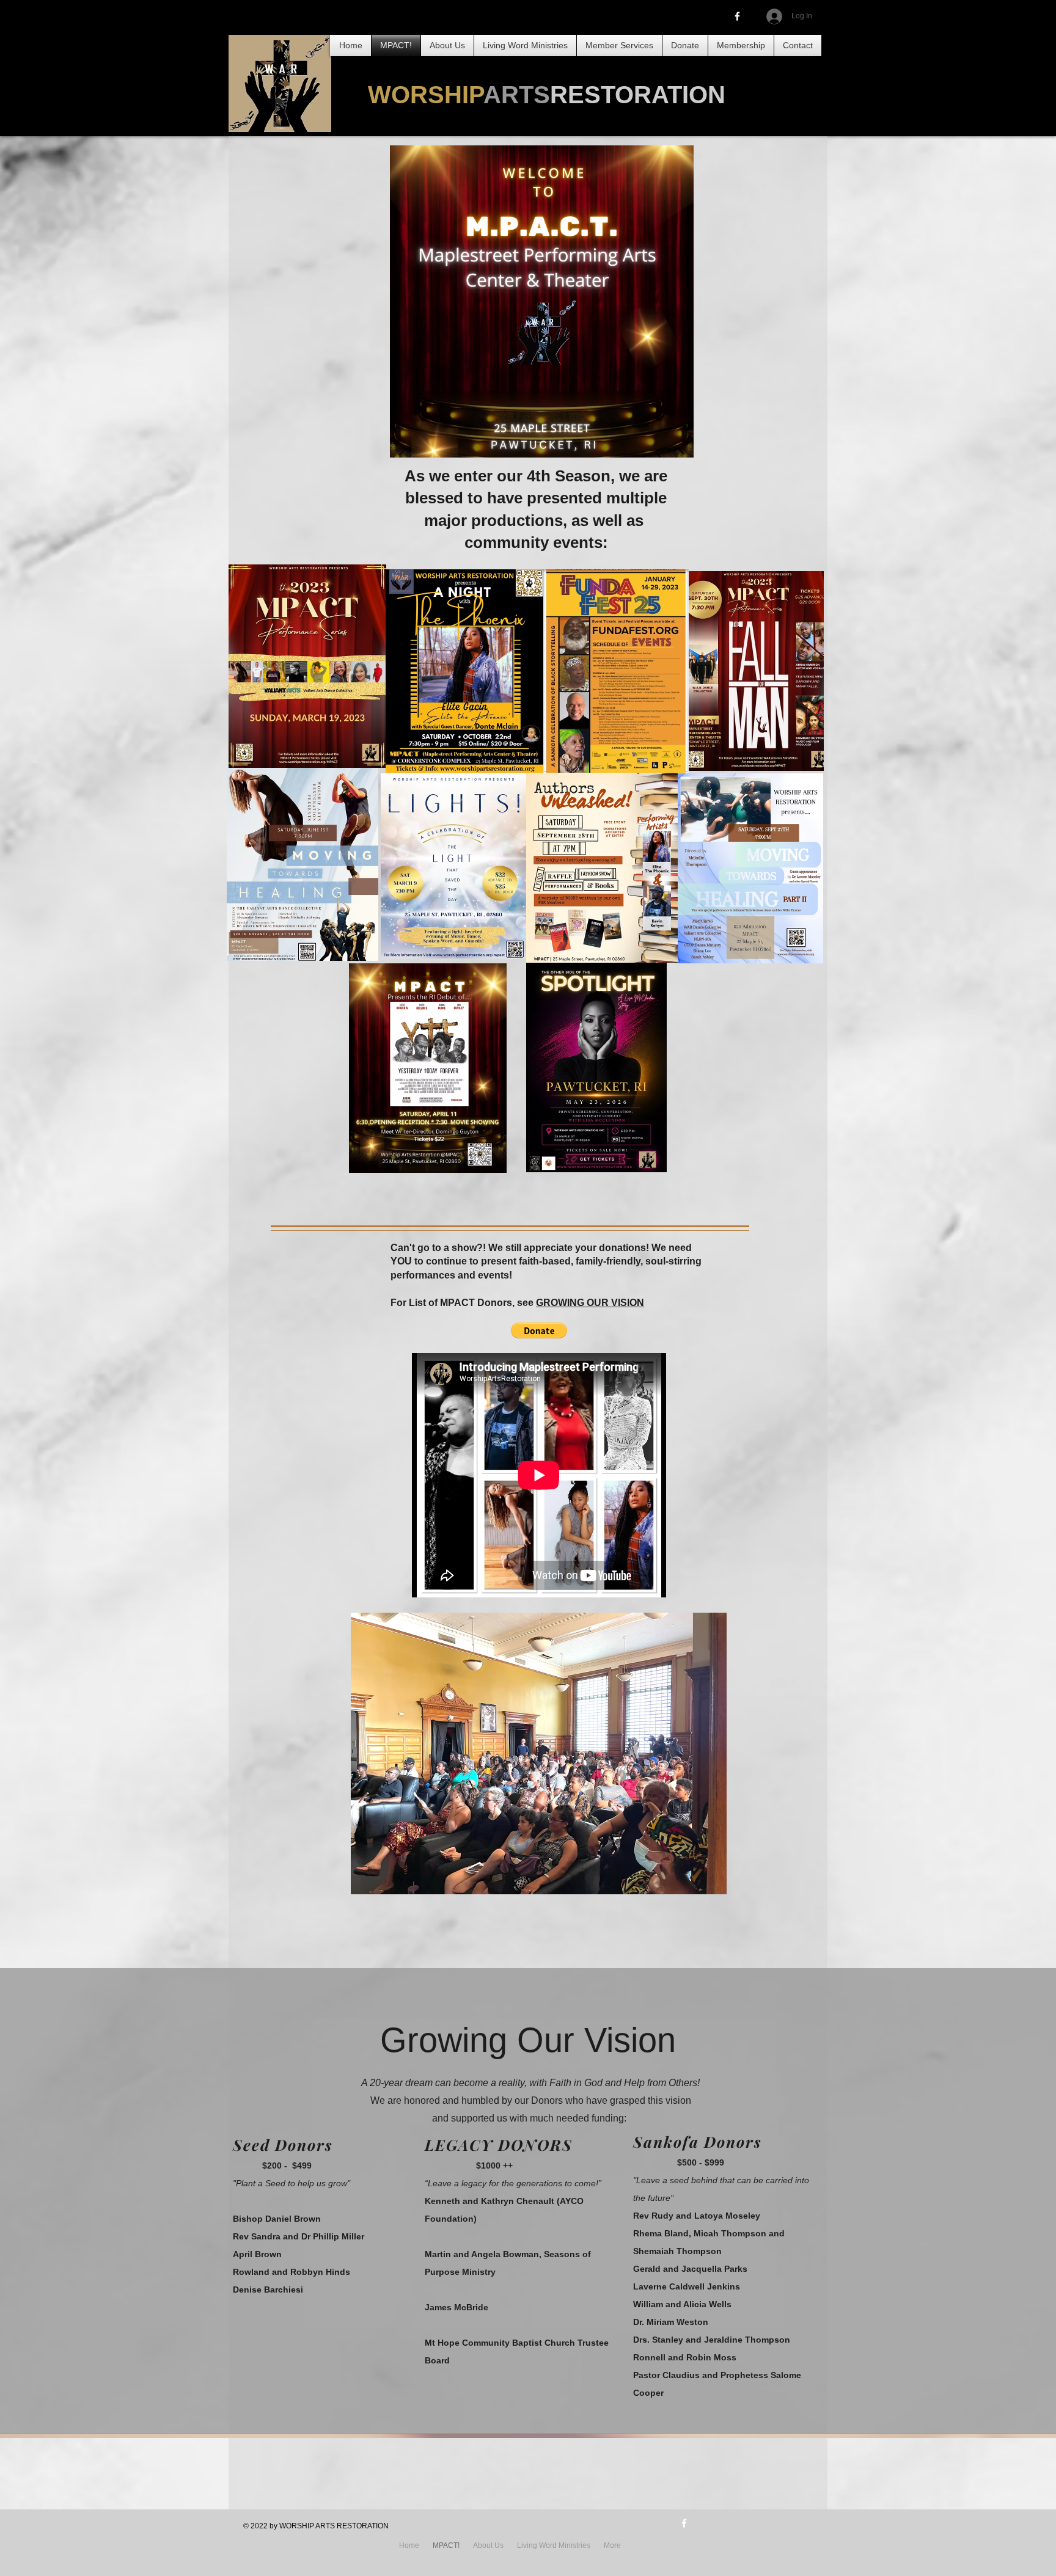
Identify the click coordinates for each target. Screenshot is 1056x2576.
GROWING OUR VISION (590, 1303)
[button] (539, 1330)
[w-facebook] (684, 2523)
